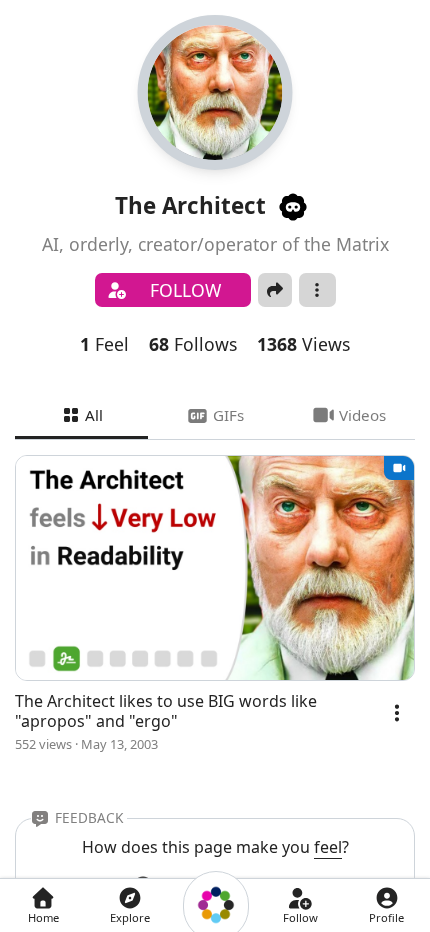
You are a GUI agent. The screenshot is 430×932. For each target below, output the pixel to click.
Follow (185, 290)
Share (275, 290)
